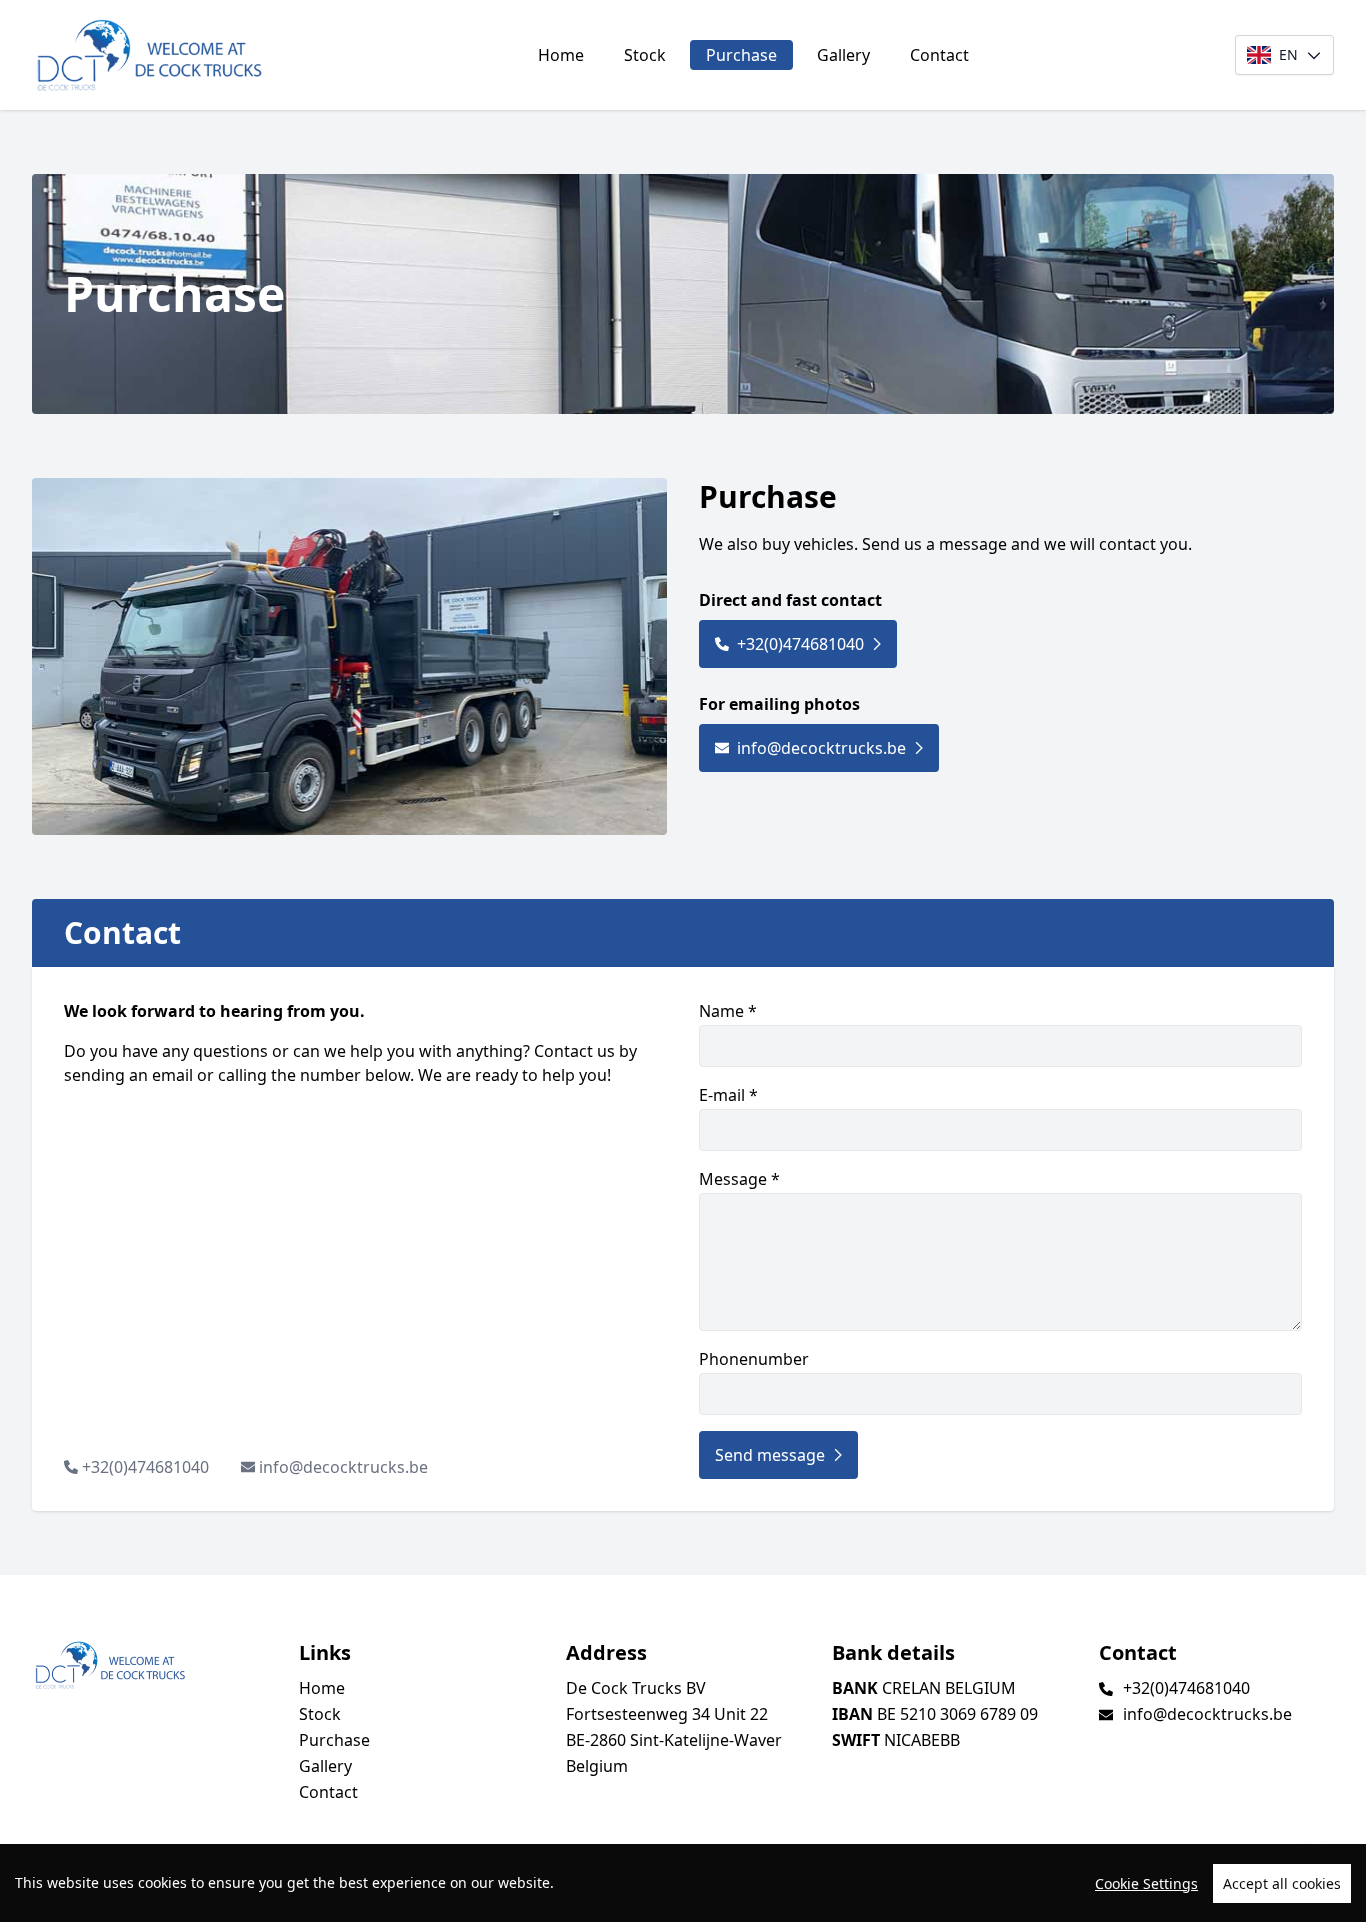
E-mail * (728, 1095)
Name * (728, 1011)
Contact (939, 55)
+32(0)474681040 (800, 644)
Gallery (843, 55)
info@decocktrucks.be (821, 748)
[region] (683, 1883)
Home (561, 55)
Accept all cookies (1282, 1883)
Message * (739, 1179)
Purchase (741, 55)
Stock (645, 55)
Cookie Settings (1146, 1883)
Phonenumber (754, 1359)
